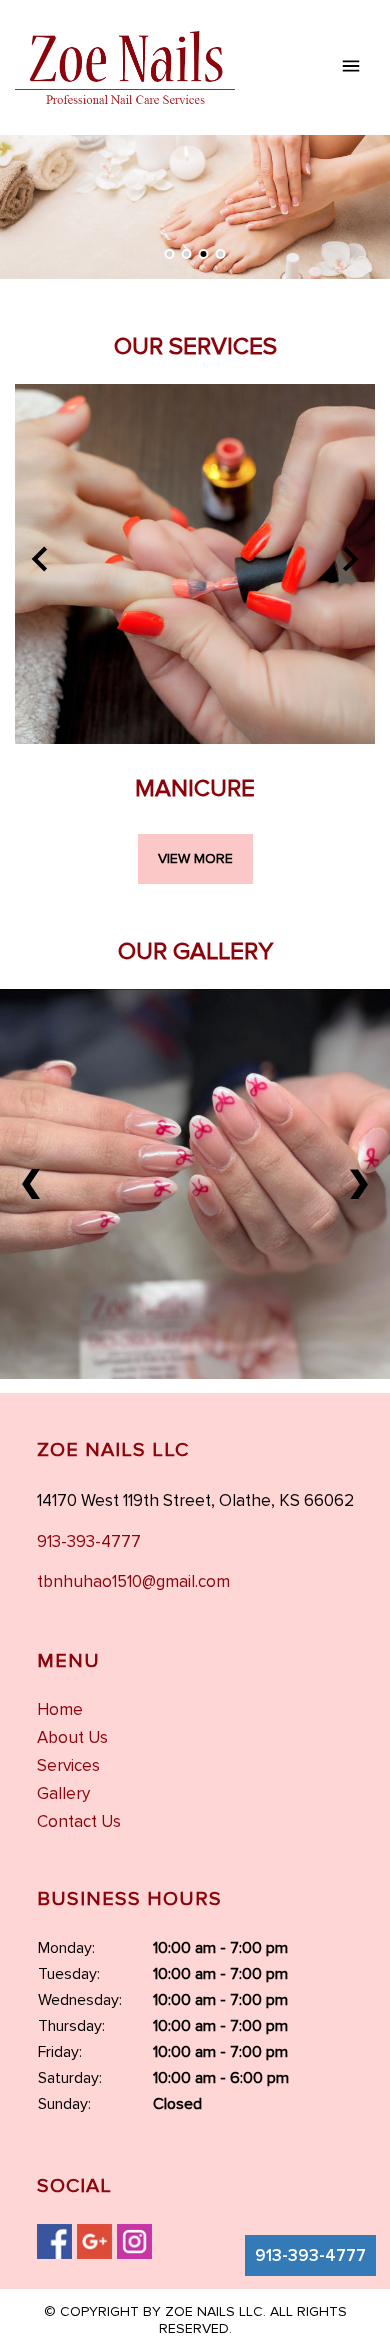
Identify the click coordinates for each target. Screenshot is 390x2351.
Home (60, 1709)
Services (68, 1765)
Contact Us (79, 1821)
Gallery (63, 1793)
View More (195, 858)
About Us (72, 1737)
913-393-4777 (310, 2255)
